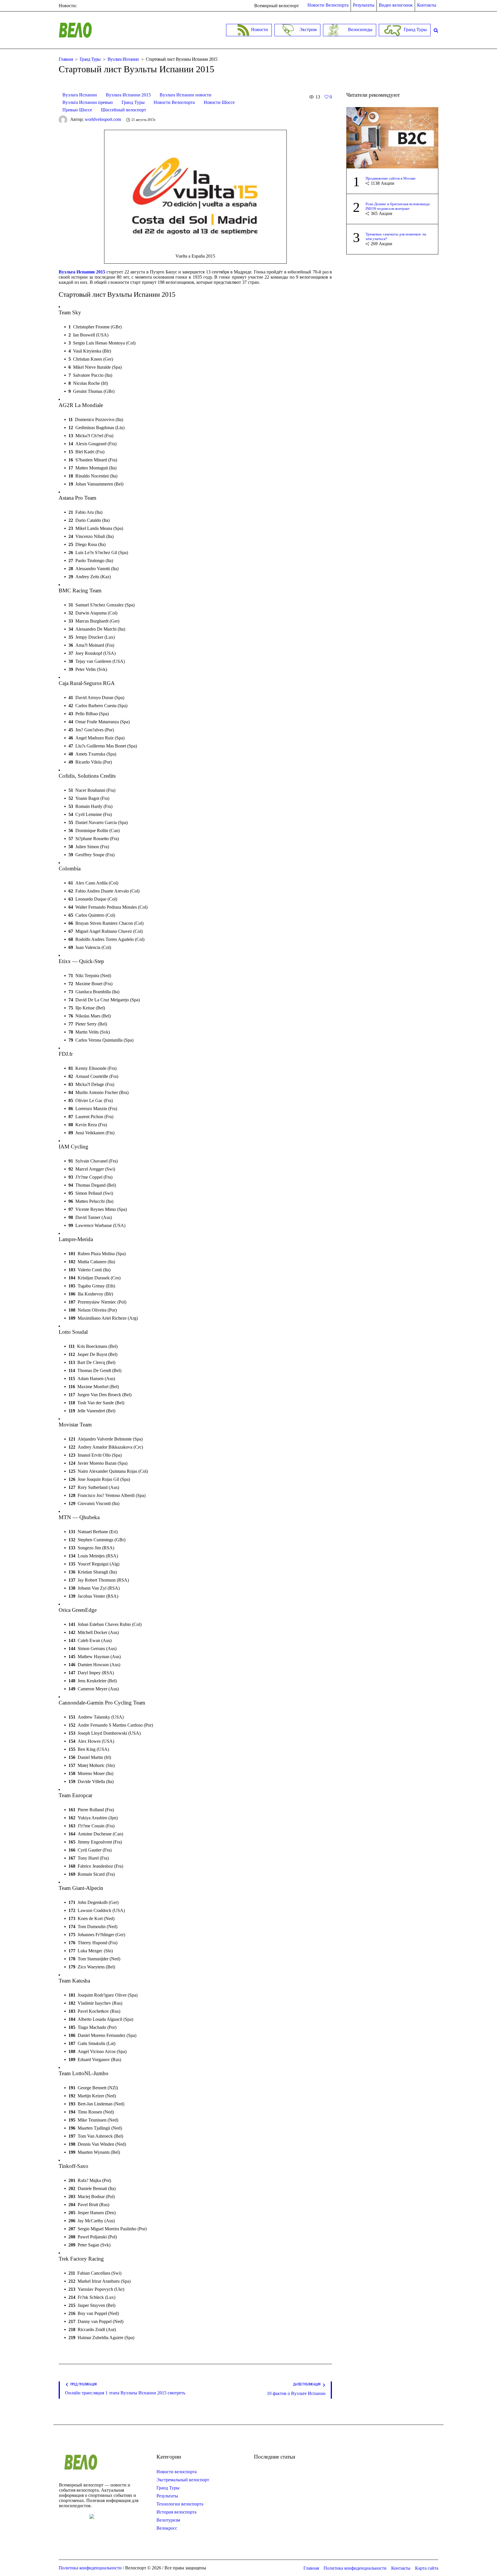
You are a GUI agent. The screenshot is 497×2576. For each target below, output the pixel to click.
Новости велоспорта (177, 2472)
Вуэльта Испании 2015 (128, 95)
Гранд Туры (90, 59)
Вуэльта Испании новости (186, 95)
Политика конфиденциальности (355, 2568)
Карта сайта (427, 2568)
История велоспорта (176, 2512)
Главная (66, 59)
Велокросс (167, 2528)
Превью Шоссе (77, 110)
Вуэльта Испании (123, 59)
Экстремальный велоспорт (183, 2480)
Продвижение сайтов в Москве (391, 178)
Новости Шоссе (219, 102)
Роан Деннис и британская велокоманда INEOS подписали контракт (398, 206)
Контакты (401, 2568)
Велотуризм (168, 2520)
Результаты (167, 2496)
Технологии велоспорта (180, 2504)
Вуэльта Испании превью (88, 102)
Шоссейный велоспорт (124, 110)
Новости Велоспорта (174, 102)
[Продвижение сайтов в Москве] (392, 137)
